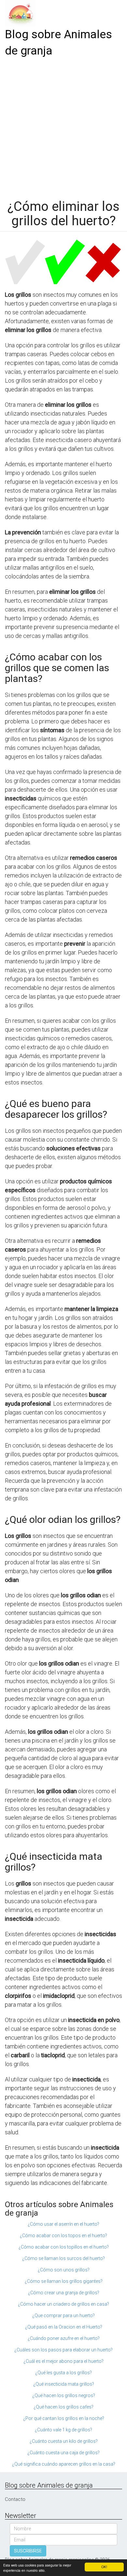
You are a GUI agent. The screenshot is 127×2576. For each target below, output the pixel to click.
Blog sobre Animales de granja (58, 43)
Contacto (15, 2499)
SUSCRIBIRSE (28, 2551)
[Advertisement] (63, 126)
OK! (104, 2567)
